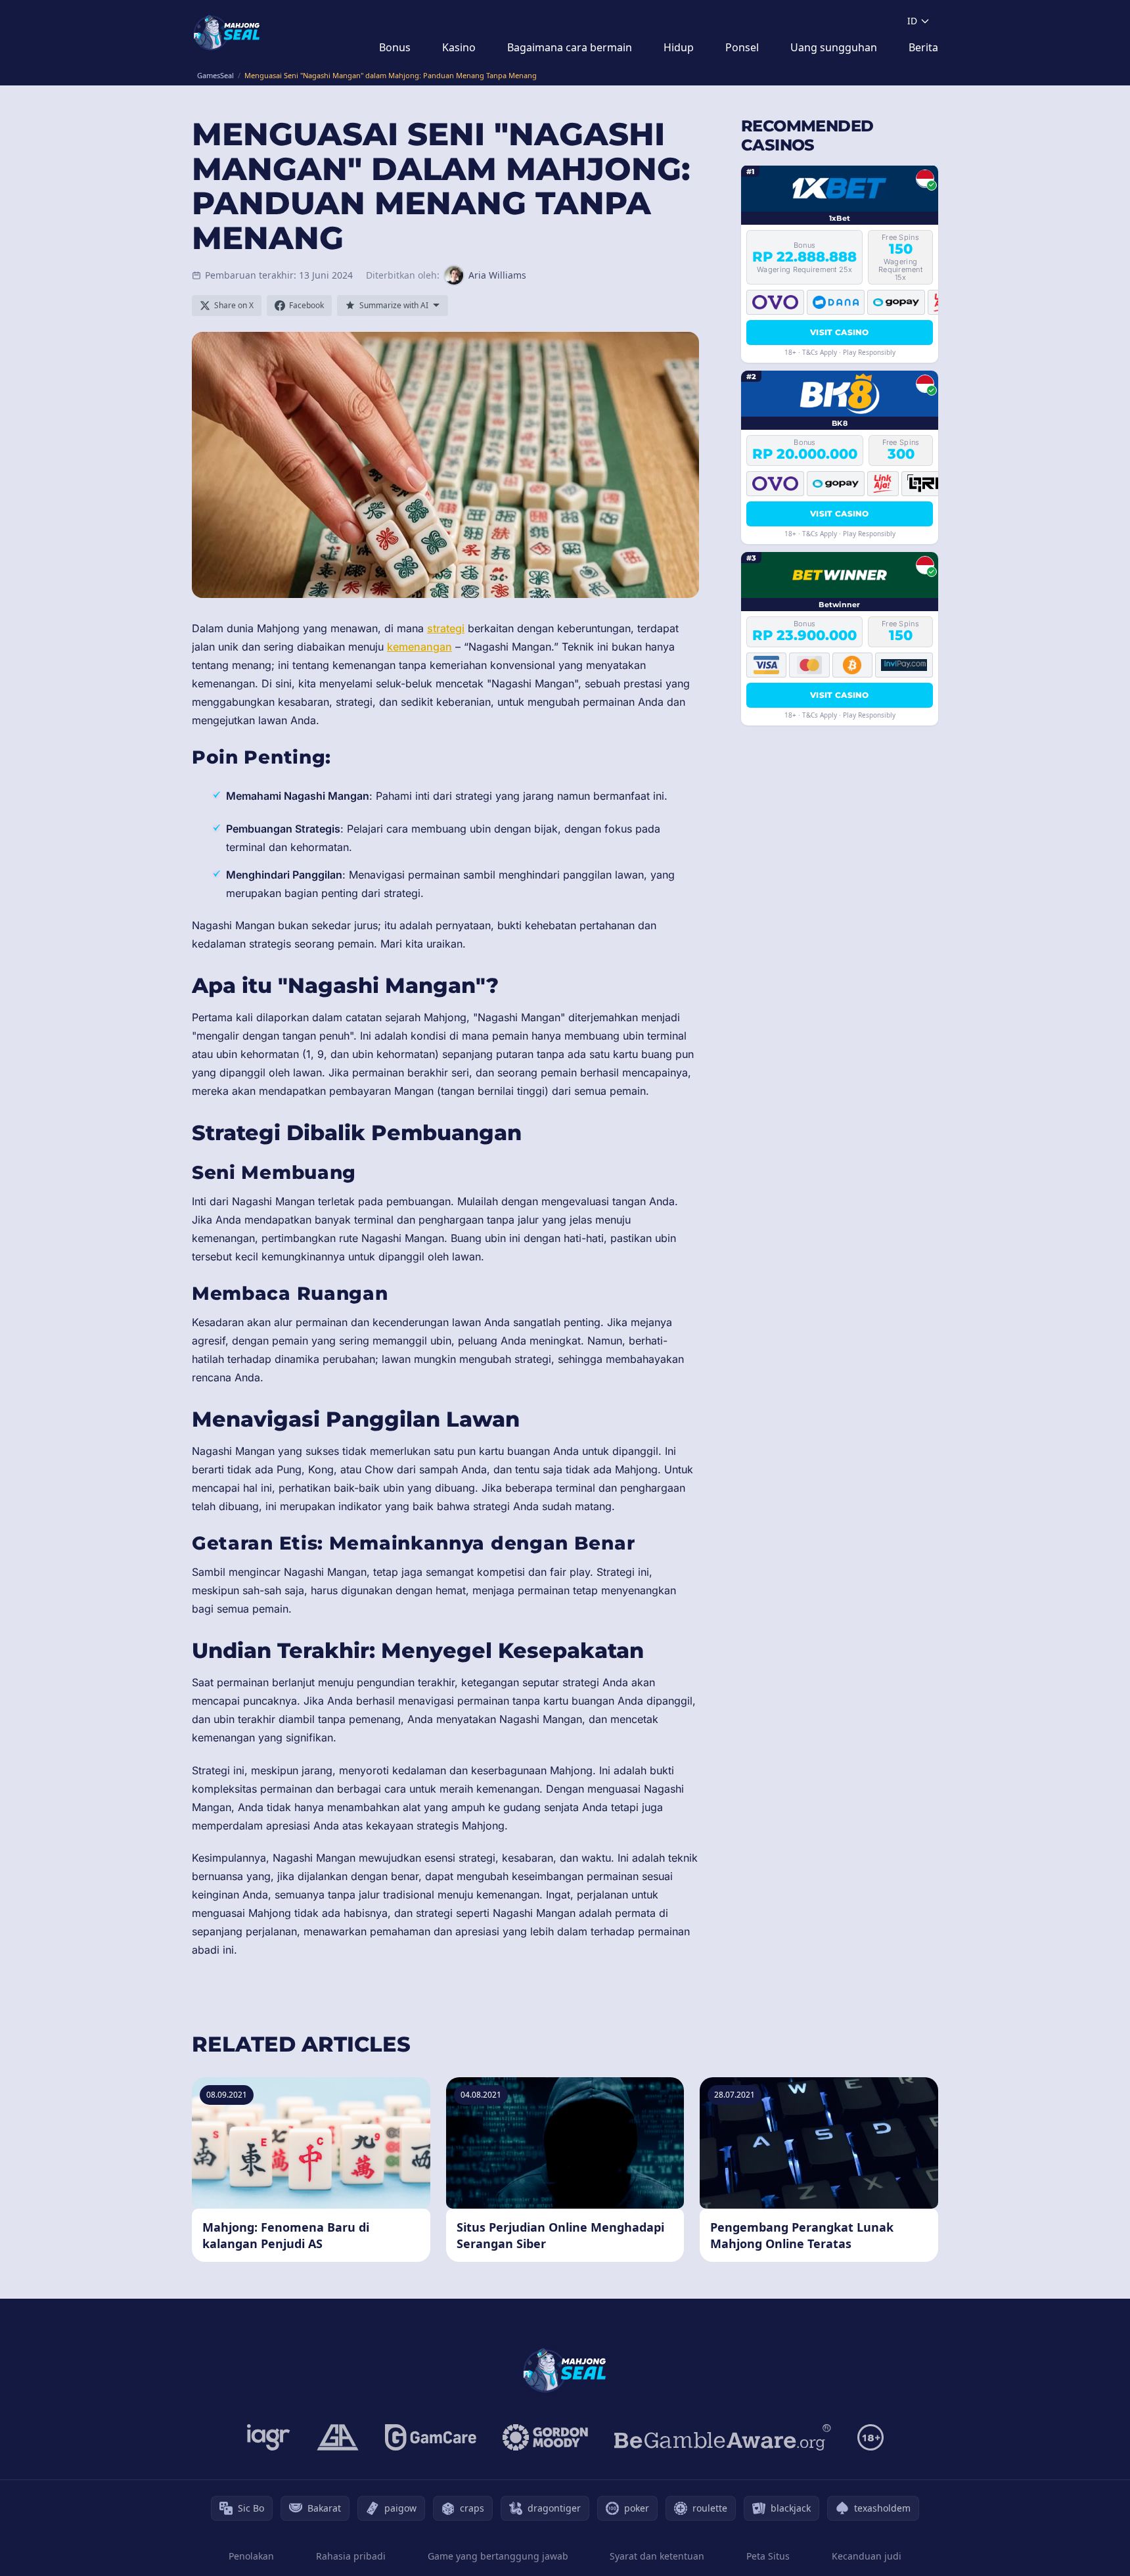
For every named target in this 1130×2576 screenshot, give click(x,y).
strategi (446, 628)
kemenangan (419, 647)
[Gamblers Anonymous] (338, 2437)
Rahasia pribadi (351, 2556)
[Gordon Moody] (545, 2437)
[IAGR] (269, 2437)
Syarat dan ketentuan (657, 2556)
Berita (923, 47)
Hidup (679, 47)
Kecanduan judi (867, 2556)
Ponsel (742, 47)
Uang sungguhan (834, 47)
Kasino (459, 47)
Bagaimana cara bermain (570, 47)
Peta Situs (768, 2556)
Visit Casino (840, 332)
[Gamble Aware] (723, 2437)
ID (912, 21)
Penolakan (251, 2556)
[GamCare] (431, 2437)
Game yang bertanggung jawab (498, 2556)
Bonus (395, 47)
